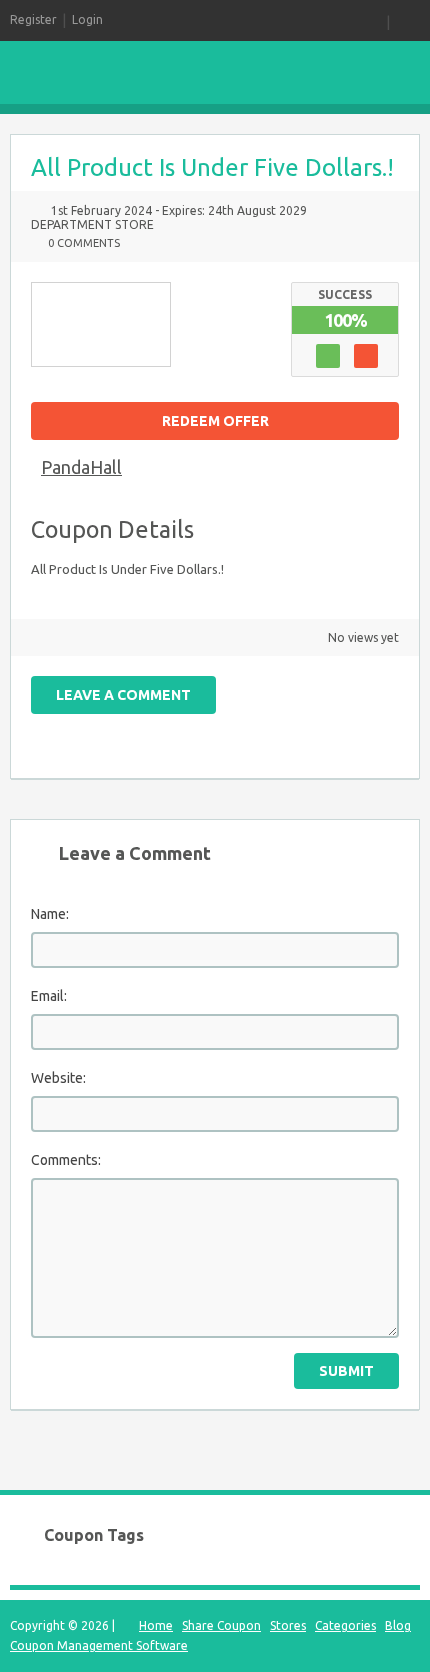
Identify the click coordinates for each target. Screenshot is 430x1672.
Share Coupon (221, 1625)
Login (87, 19)
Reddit (387, 728)
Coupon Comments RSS (212, 728)
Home (156, 1625)
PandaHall (81, 467)
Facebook (282, 728)
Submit (346, 1371)
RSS (374, 20)
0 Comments (84, 243)
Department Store (92, 224)
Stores (288, 1625)
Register (33, 19)
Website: (58, 1078)
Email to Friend (177, 728)
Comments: (66, 1160)
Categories (345, 1625)
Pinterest (317, 728)
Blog (398, 1625)
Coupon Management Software (99, 1645)
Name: (50, 914)
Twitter (247, 728)
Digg (352, 728)
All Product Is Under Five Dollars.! (212, 167)
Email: (49, 996)
